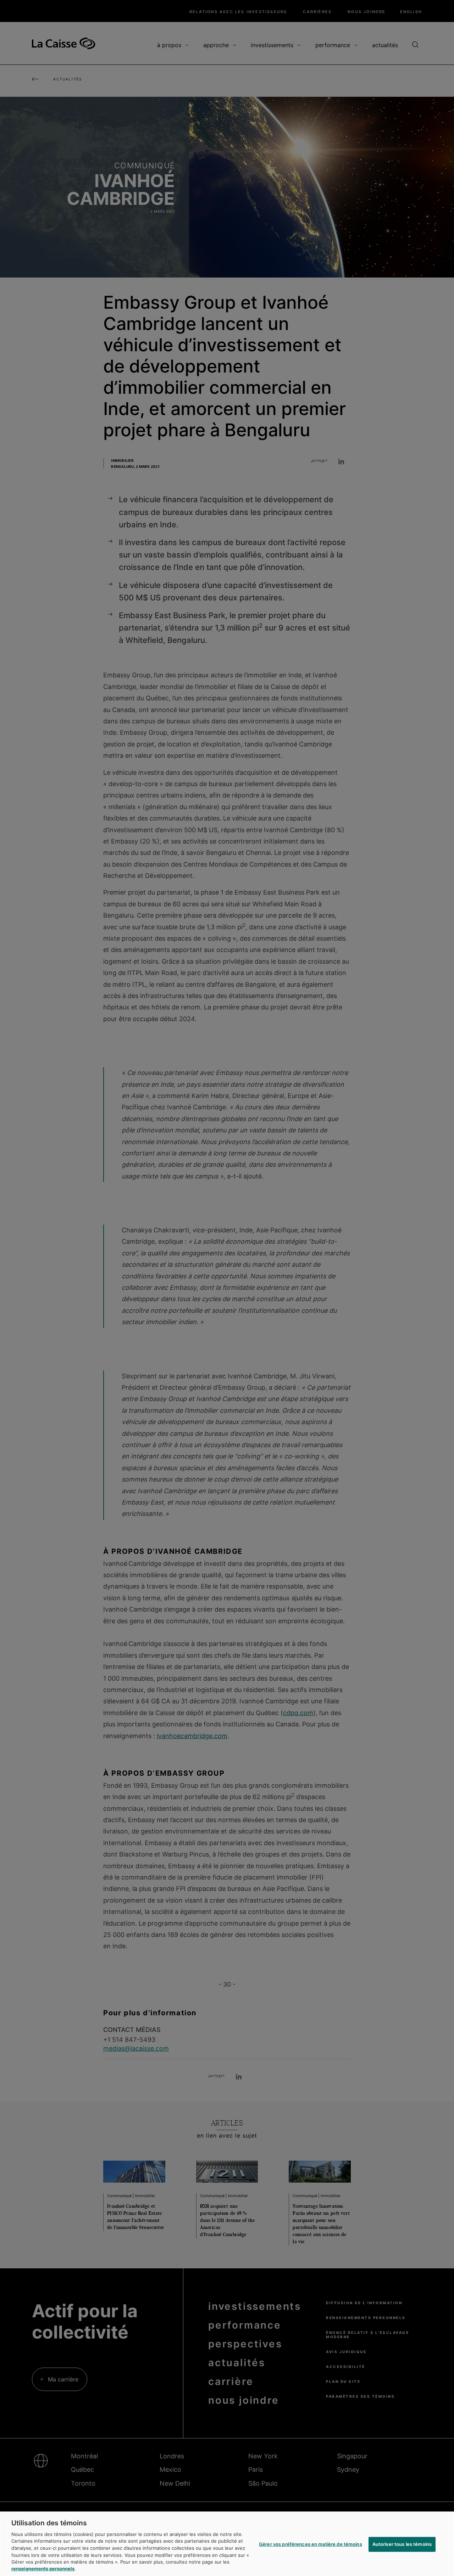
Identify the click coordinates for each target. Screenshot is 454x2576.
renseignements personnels (43, 2569)
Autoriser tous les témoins (402, 2544)
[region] (227, 2544)
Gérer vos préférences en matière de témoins (311, 2544)
